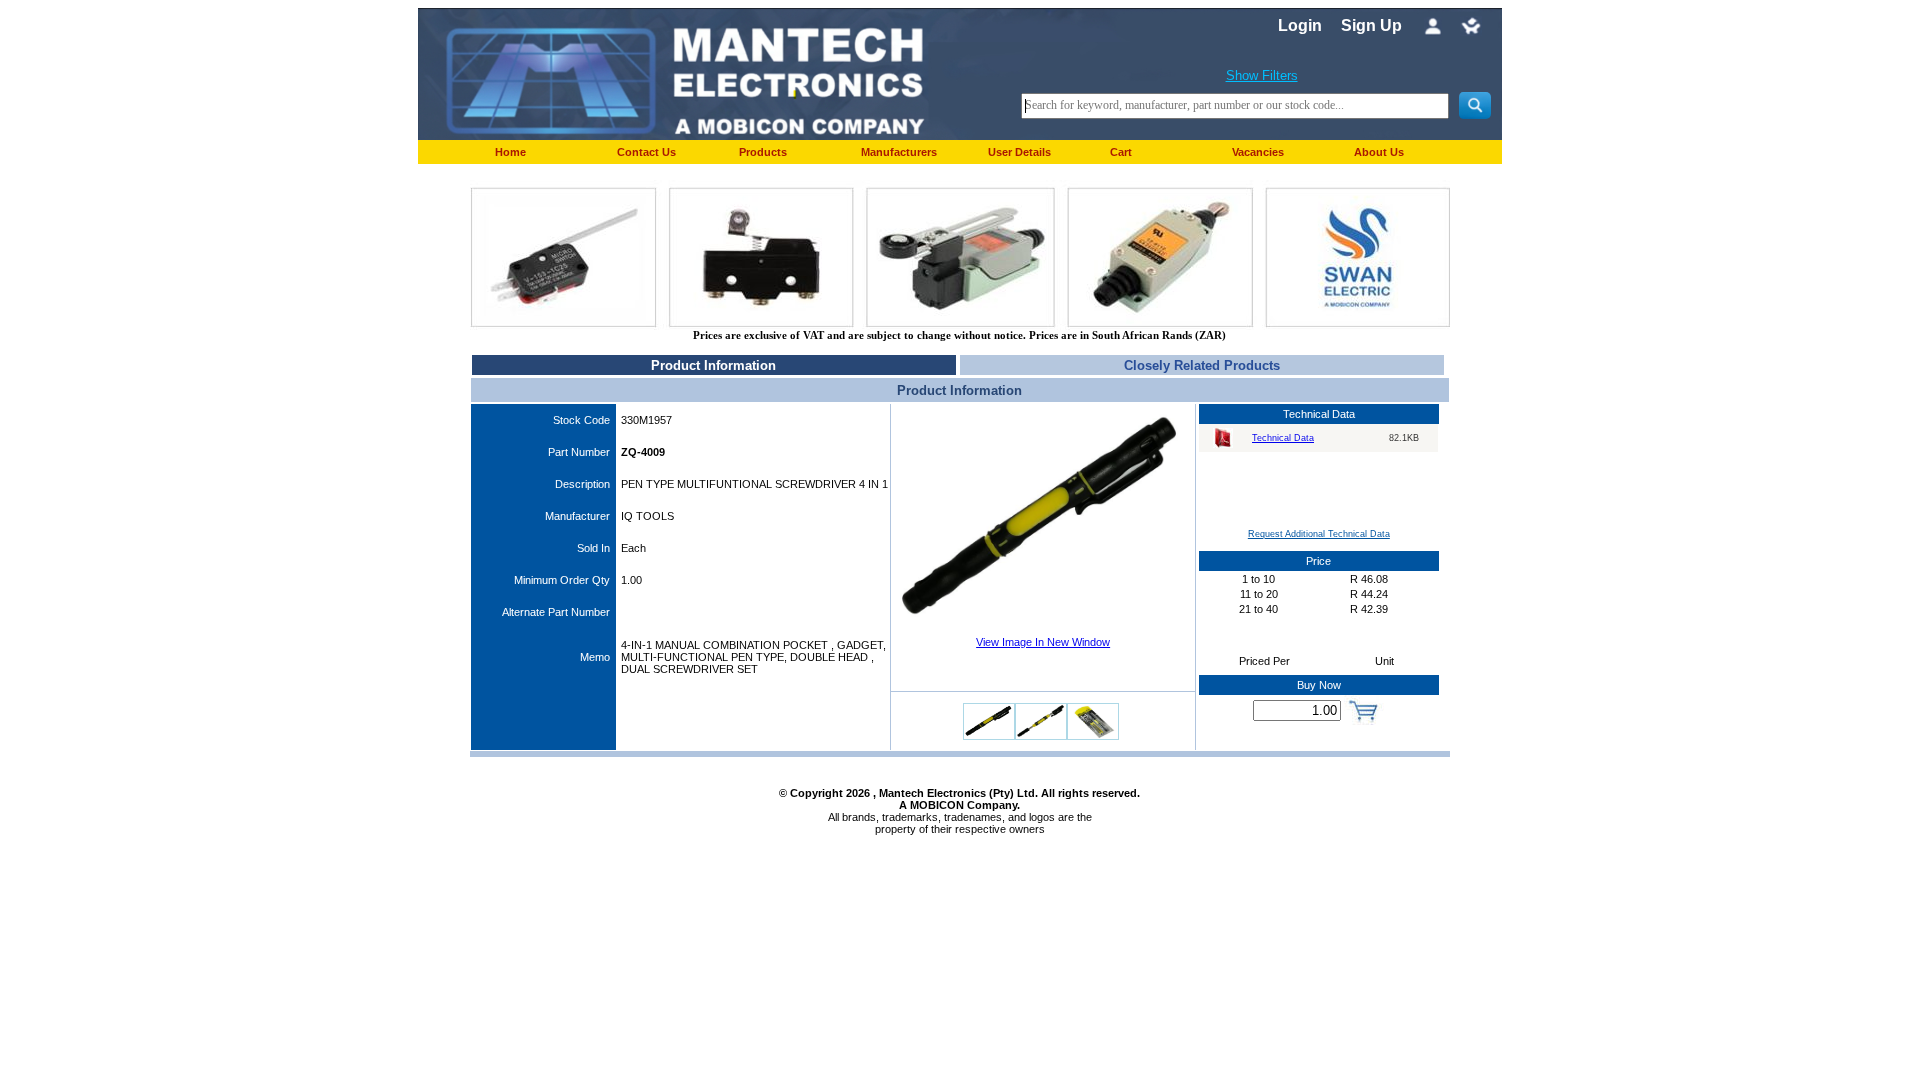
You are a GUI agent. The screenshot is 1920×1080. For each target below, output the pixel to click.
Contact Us (646, 152)
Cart (1121, 152)
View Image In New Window (1043, 642)
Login (1300, 25)
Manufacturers (899, 152)
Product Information (713, 365)
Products (763, 152)
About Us (1379, 152)
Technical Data (1283, 438)
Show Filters (1262, 75)
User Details (1019, 152)
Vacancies (1258, 152)
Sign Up (1371, 25)
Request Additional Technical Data (1319, 534)
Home (510, 152)
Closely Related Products (1202, 365)
